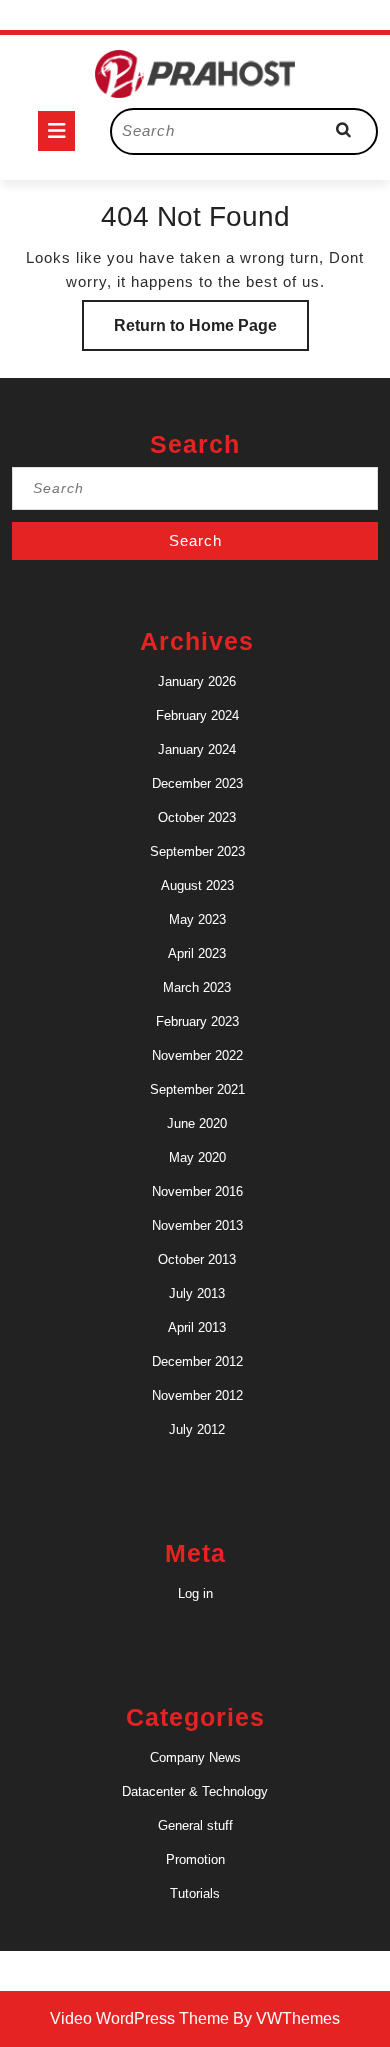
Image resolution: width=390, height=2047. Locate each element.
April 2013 (197, 1327)
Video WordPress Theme (139, 2018)
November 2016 (197, 1191)
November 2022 (197, 1055)
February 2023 (197, 1021)
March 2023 (197, 987)
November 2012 (197, 1395)
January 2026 (197, 681)
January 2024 (197, 749)
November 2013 (197, 1225)
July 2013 (197, 1293)
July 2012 (197, 1429)
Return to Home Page (211, 333)
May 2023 (197, 919)
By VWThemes (286, 2018)
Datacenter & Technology (195, 1791)
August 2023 (197, 885)
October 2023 (197, 817)
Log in (195, 1593)
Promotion (195, 1859)
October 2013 (197, 1259)
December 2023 (197, 783)
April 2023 (197, 953)
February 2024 (197, 715)
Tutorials (195, 1893)
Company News (195, 1757)
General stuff (195, 1825)
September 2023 (197, 851)
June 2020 (197, 1123)
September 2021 (197, 1089)
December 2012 (197, 1361)
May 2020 (197, 1157)
